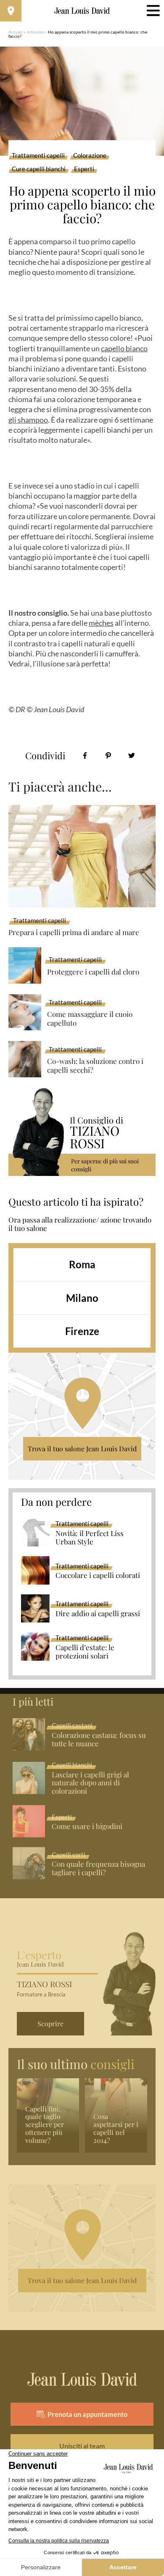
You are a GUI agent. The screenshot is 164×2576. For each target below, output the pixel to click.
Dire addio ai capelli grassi (98, 1614)
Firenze (82, 1331)
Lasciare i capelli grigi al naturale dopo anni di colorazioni (90, 1783)
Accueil (16, 32)
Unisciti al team (82, 2446)
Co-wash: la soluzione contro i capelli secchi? (95, 1065)
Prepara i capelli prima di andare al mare (74, 932)
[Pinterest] (108, 756)
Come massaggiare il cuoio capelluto (90, 1018)
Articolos (35, 32)
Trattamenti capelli (38, 156)
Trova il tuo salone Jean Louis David (82, 1449)
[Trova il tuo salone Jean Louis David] (11, 11)
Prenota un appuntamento (87, 2414)
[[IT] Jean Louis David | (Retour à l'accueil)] (82, 11)
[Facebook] (85, 756)
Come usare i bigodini (87, 1826)
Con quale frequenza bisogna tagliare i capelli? (98, 1868)
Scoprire (50, 2023)
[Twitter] (131, 756)
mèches (101, 623)
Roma (82, 1264)
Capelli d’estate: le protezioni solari (85, 1652)
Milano (82, 1298)
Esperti (84, 169)
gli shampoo (28, 420)
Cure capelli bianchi (39, 169)
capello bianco (124, 348)
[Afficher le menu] (153, 11)
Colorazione (90, 156)
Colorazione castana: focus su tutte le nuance (99, 1740)
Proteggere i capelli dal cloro (93, 972)
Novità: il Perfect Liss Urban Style (90, 1538)
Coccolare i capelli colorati (98, 1575)
